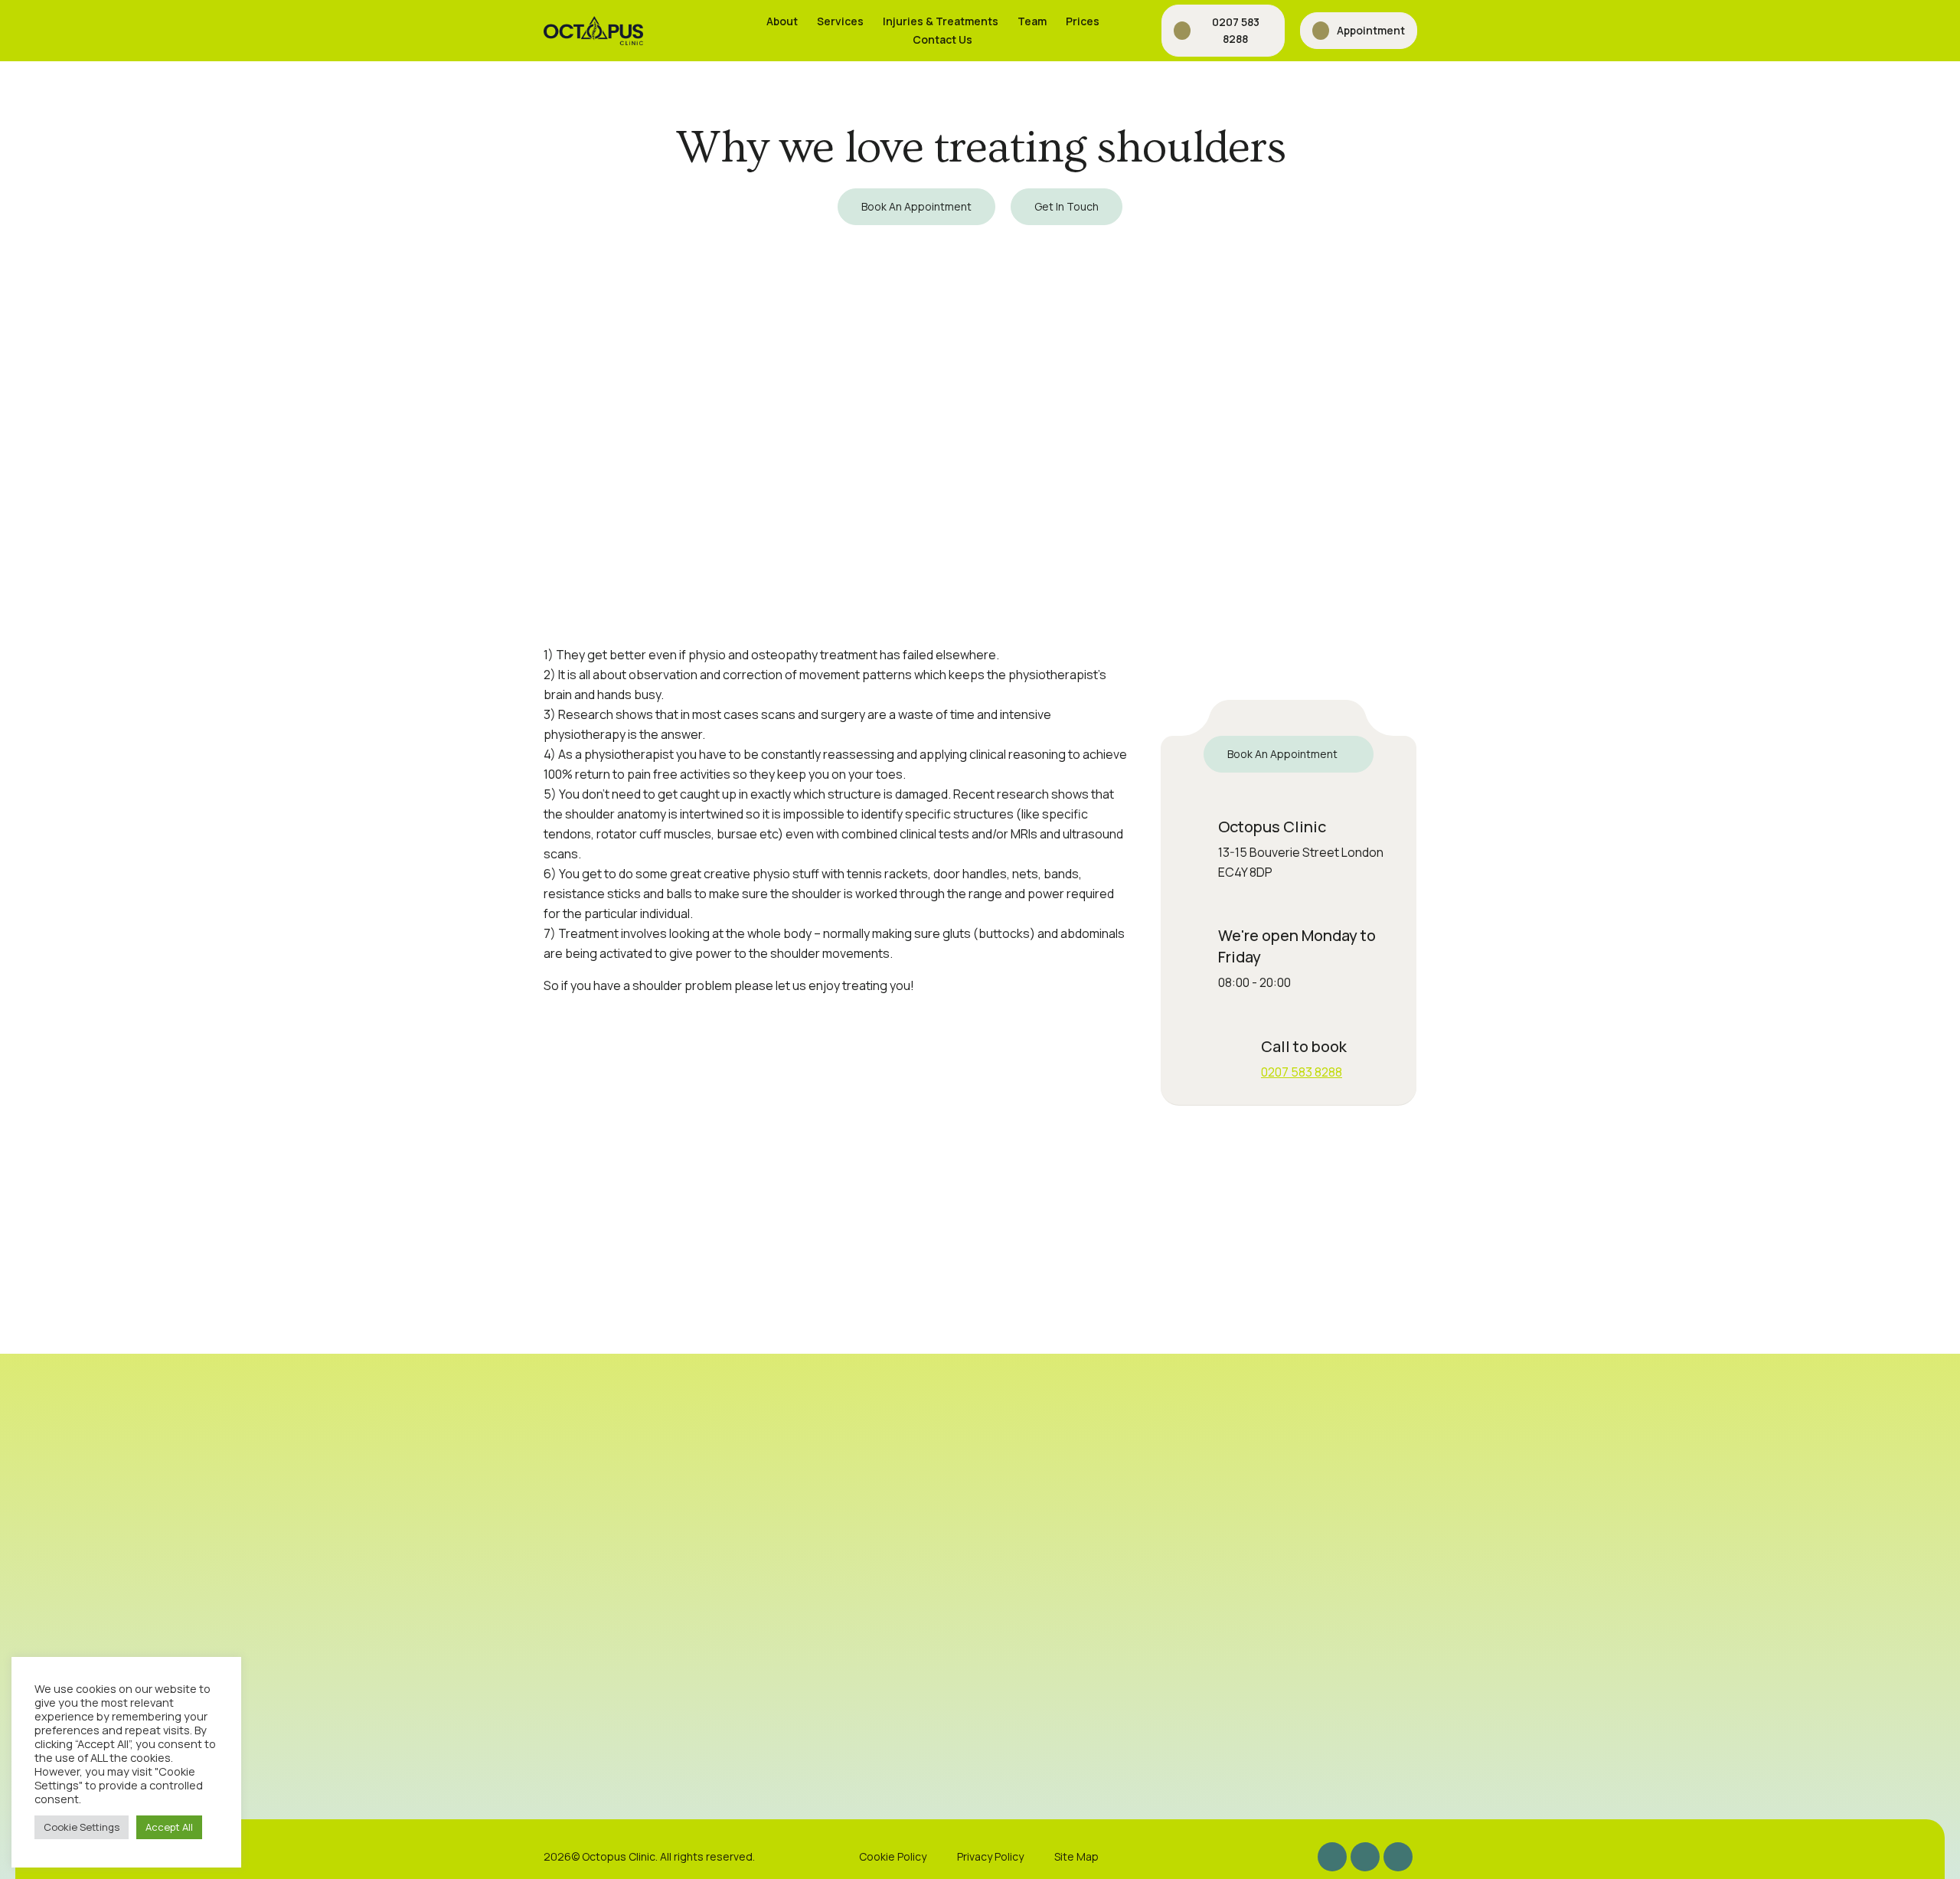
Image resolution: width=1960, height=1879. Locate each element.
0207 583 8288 (1302, 1072)
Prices (1083, 21)
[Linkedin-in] (1398, 1857)
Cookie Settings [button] (82, 1827)
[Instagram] (1332, 1857)
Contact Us (942, 39)
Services (840, 21)
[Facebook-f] (1365, 1857)
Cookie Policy (893, 1856)
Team (1032, 21)
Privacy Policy (990, 1856)
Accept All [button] (169, 1827)
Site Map (1076, 1856)
